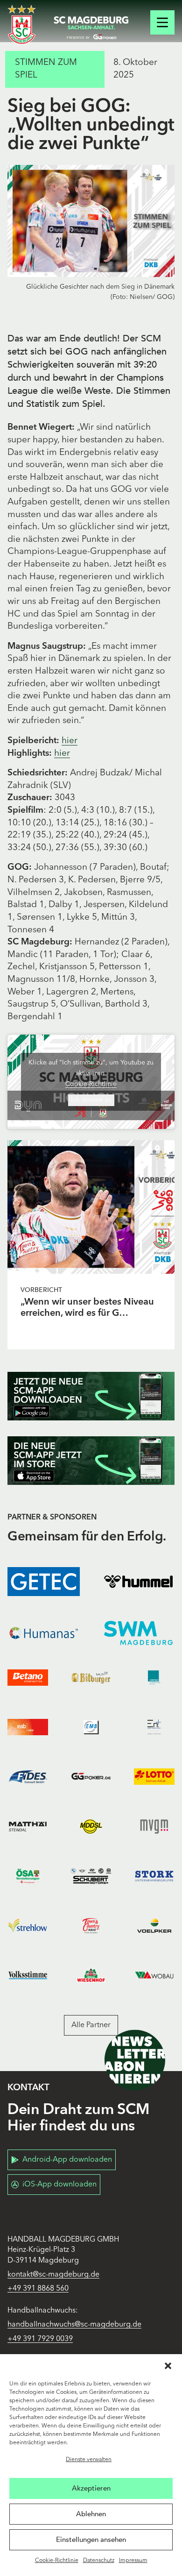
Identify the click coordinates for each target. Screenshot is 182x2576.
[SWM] (138, 1633)
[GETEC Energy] (44, 1582)
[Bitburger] (91, 1677)
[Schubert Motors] (91, 1876)
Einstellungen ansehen (91, 2540)
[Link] (91, 1207)
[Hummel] (138, 1582)
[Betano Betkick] (28, 1677)
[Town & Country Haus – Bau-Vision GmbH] (91, 1925)
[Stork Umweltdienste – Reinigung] (154, 1876)
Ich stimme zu (91, 1100)
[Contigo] (154, 1677)
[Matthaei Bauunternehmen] (28, 1826)
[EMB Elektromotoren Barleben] (91, 1727)
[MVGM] (154, 1826)
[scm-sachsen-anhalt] (91, 28)
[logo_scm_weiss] (22, 25)
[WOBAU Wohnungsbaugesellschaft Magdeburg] (154, 1975)
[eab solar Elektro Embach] (28, 1727)
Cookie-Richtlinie (57, 2561)
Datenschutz (99, 2561)
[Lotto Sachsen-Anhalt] (154, 1777)
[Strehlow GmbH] (28, 1925)
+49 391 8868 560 (38, 2289)
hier (70, 741)
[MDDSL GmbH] (91, 1826)
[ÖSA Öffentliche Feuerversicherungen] (28, 1876)
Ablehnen (91, 2514)
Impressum (133, 2561)
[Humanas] (44, 1633)
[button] (168, 2366)
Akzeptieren (91, 2488)
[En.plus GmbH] (154, 1727)
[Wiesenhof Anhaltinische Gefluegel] (91, 1975)
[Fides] (28, 1777)
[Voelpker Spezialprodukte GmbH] (154, 1925)
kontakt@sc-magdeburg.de (53, 2275)
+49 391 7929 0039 (40, 2339)
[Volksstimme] (28, 1975)
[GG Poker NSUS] (91, 1777)
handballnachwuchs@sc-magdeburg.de (74, 2325)
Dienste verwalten (89, 2460)
